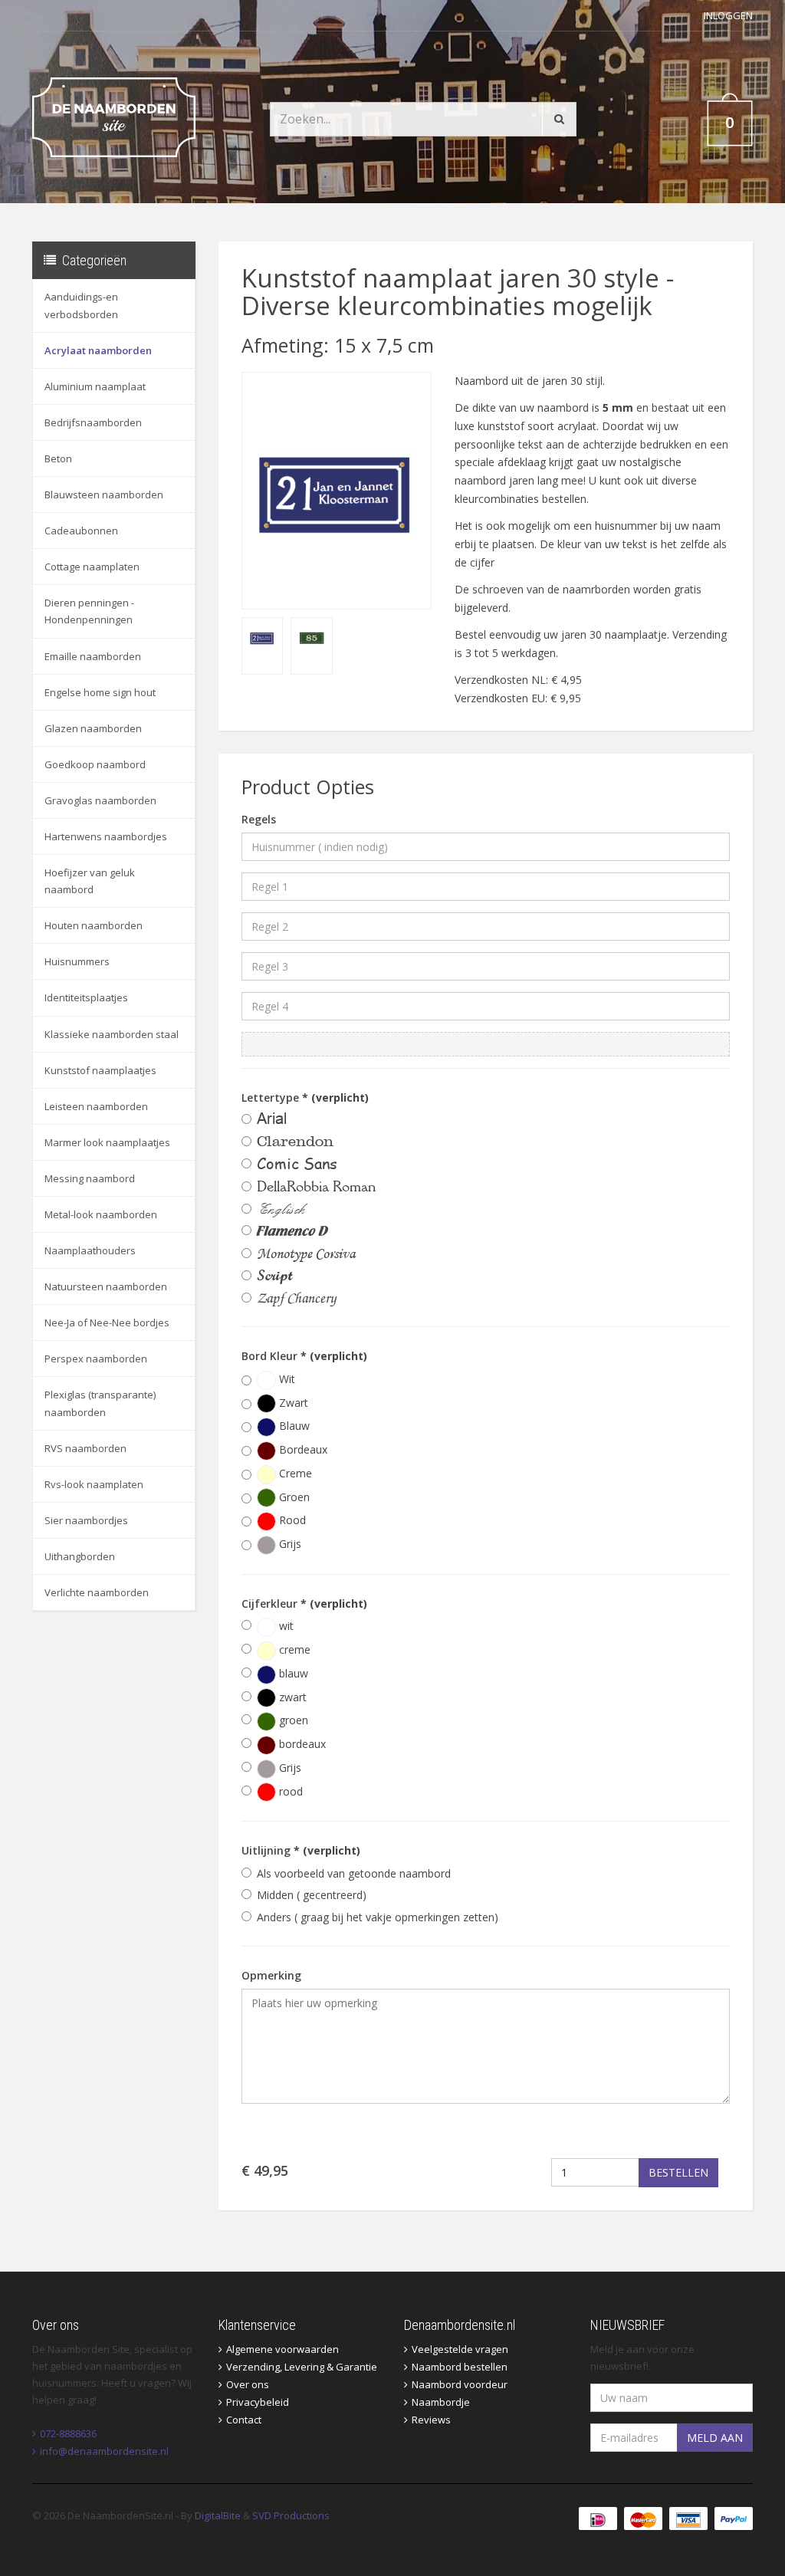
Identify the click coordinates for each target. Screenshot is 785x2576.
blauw (292, 1673)
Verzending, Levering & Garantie (302, 2367)
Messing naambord (90, 1178)
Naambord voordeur (460, 2384)
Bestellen (678, 2172)
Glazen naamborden (93, 728)
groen (292, 1720)
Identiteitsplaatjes (86, 997)
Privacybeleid (258, 2402)
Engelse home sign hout (100, 692)
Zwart (292, 1403)
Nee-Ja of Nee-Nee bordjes (107, 1322)
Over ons (248, 2384)
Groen (293, 1497)
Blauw (293, 1426)
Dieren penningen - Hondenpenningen (89, 611)
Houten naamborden (94, 925)
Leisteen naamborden (96, 1106)
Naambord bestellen (460, 2367)
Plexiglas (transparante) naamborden (100, 1403)
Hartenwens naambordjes (106, 836)
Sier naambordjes (86, 1520)
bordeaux (301, 1744)
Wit (286, 1379)
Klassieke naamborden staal (112, 1034)
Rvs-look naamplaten (94, 1484)
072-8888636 (68, 2433)
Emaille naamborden (93, 656)
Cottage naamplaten (92, 567)
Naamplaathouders (90, 1250)
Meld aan (715, 2438)
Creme (294, 1473)
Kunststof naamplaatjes (100, 1070)
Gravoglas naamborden (100, 800)
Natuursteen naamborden (106, 1286)
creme (293, 1649)
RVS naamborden (85, 1448)
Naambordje (441, 2402)
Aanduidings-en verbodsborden (81, 305)
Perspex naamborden (96, 1359)
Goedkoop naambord (95, 764)
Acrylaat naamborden (98, 350)
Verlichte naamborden (97, 1592)
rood (289, 1791)
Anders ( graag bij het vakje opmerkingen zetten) (378, 1917)
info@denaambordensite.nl (104, 2451)
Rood (291, 1520)
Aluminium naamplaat (95, 386)
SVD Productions (291, 2515)
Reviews (431, 2420)
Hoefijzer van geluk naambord (90, 881)
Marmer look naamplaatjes (107, 1142)
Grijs (289, 1544)
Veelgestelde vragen (460, 2349)
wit (285, 1626)
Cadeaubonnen (81, 531)
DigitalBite (218, 2515)
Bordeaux (302, 1449)
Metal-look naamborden (101, 1214)
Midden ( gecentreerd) (312, 1895)
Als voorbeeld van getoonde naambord (354, 1873)
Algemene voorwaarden (282, 2349)
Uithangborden (80, 1556)
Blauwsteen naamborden (104, 495)
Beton (58, 458)
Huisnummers (77, 961)
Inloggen (728, 15)
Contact (244, 2420)
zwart (291, 1697)
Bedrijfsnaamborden (93, 422)
